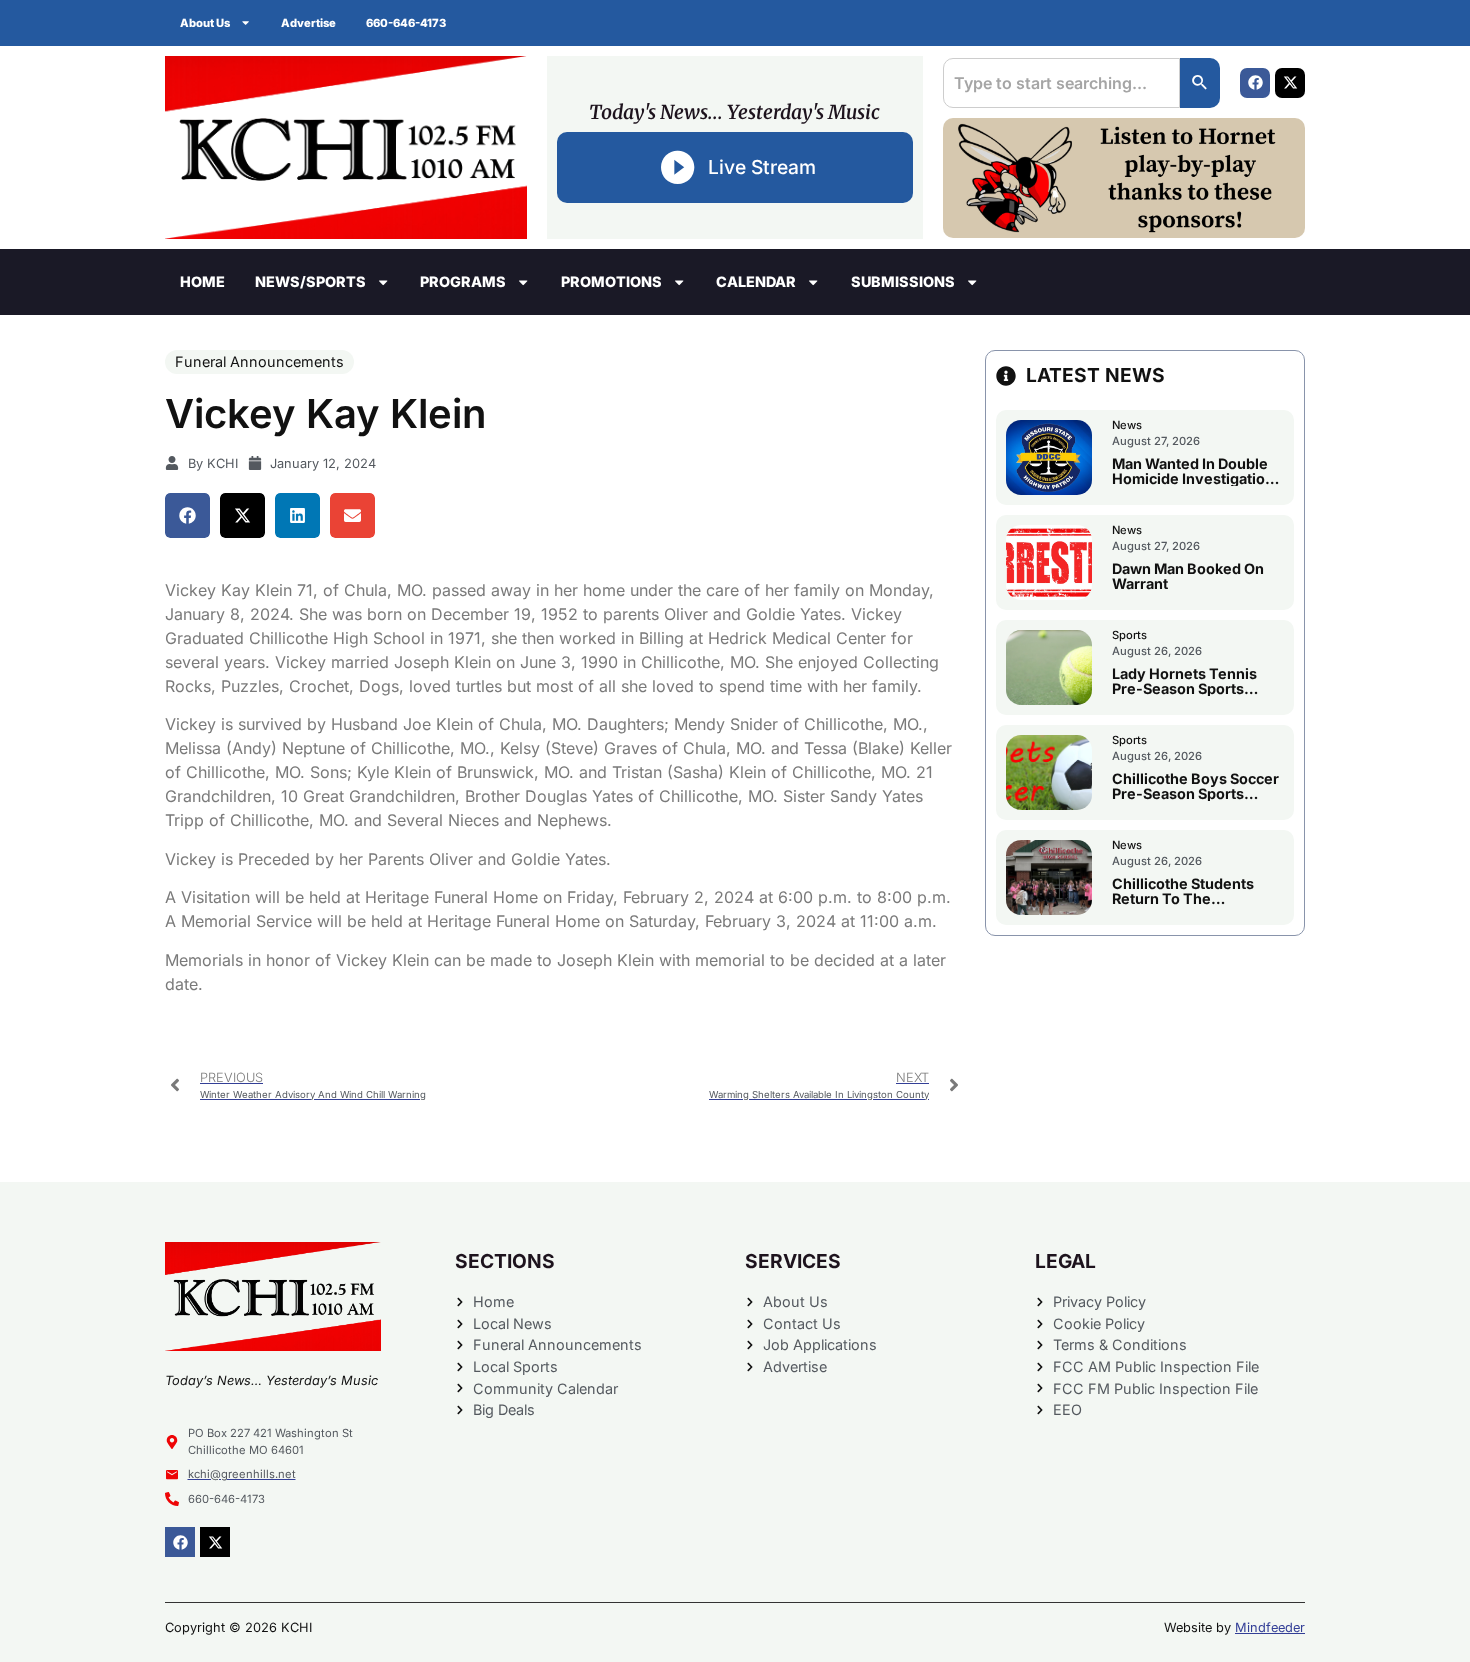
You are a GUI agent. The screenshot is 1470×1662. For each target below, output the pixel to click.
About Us (205, 23)
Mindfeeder (1270, 1627)
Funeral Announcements (259, 361)
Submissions (903, 281)
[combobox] (1061, 83)
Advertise (308, 23)
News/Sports (310, 281)
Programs (463, 281)
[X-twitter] (1290, 83)
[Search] (1200, 83)
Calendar (756, 281)
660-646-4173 (406, 23)
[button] (187, 515)
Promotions (611, 281)
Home (202, 281)
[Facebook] (1255, 83)
